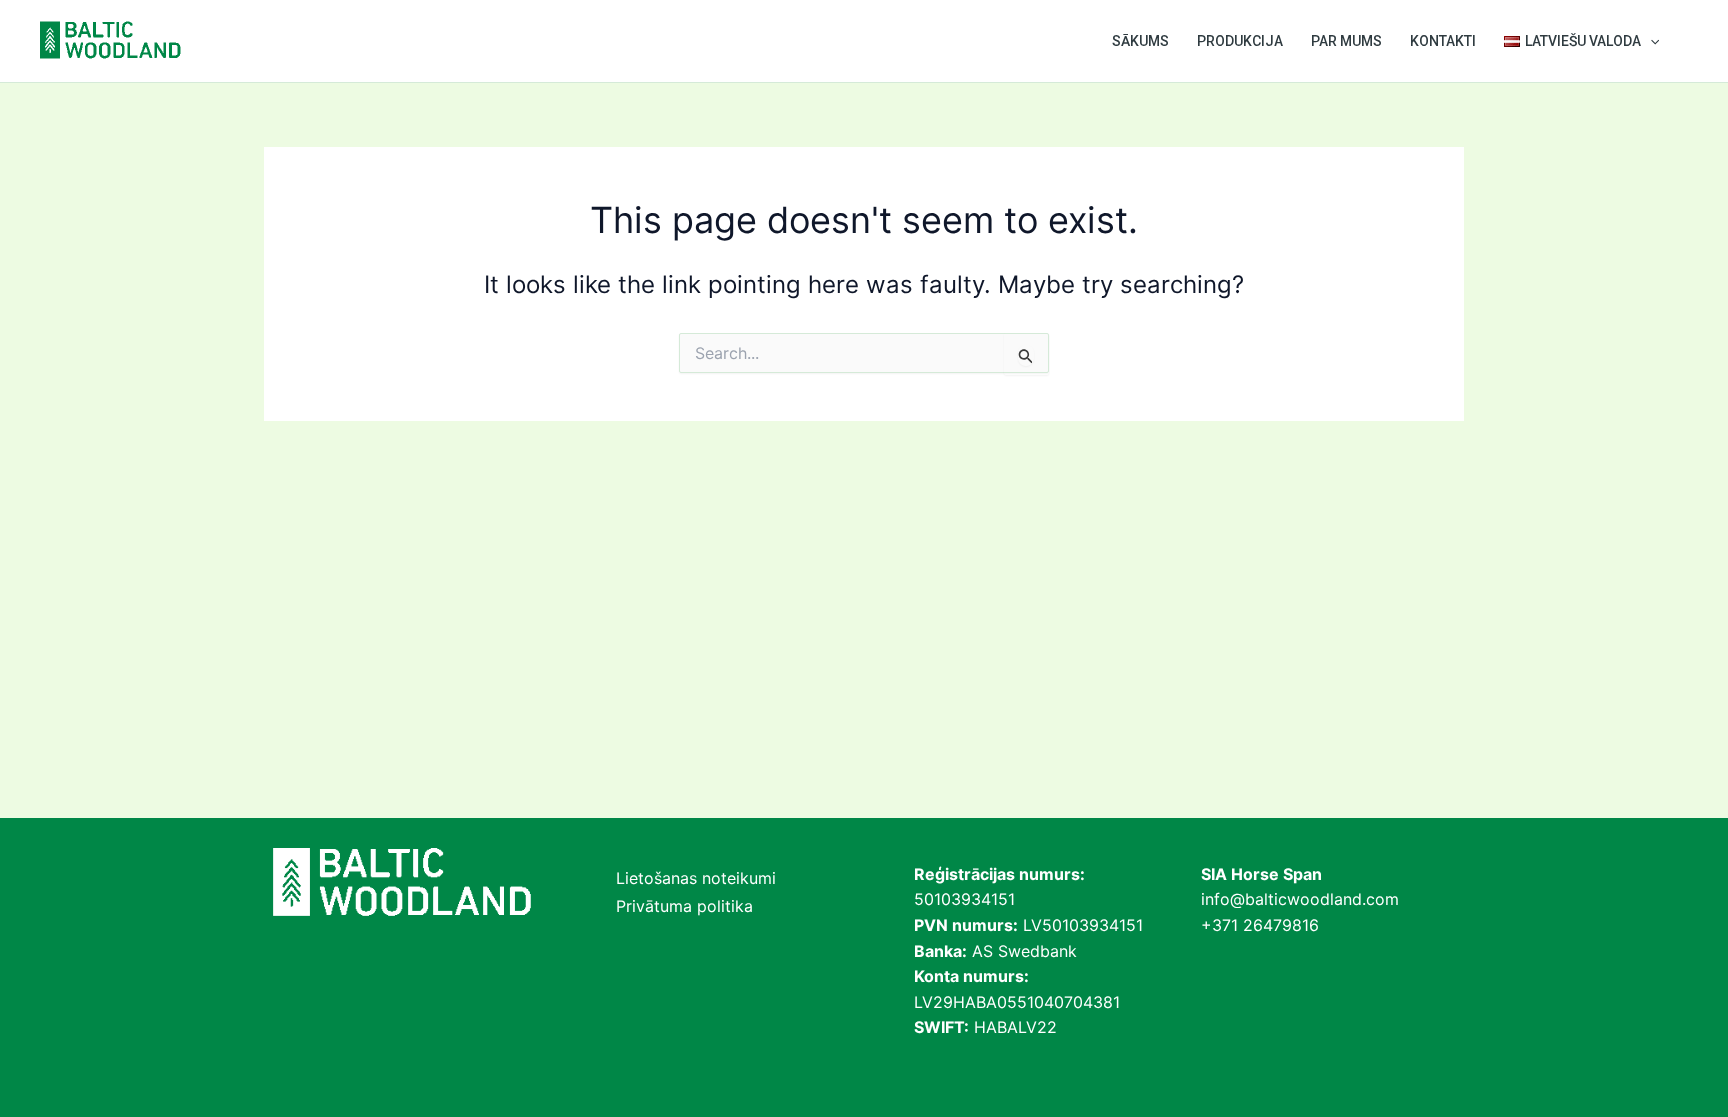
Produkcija (1240, 41)
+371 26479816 (1260, 925)
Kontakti (1443, 41)
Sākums (1140, 41)
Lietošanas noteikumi (696, 878)
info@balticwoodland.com (1300, 899)
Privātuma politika (684, 906)
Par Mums (1346, 41)
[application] (1650, 41)
